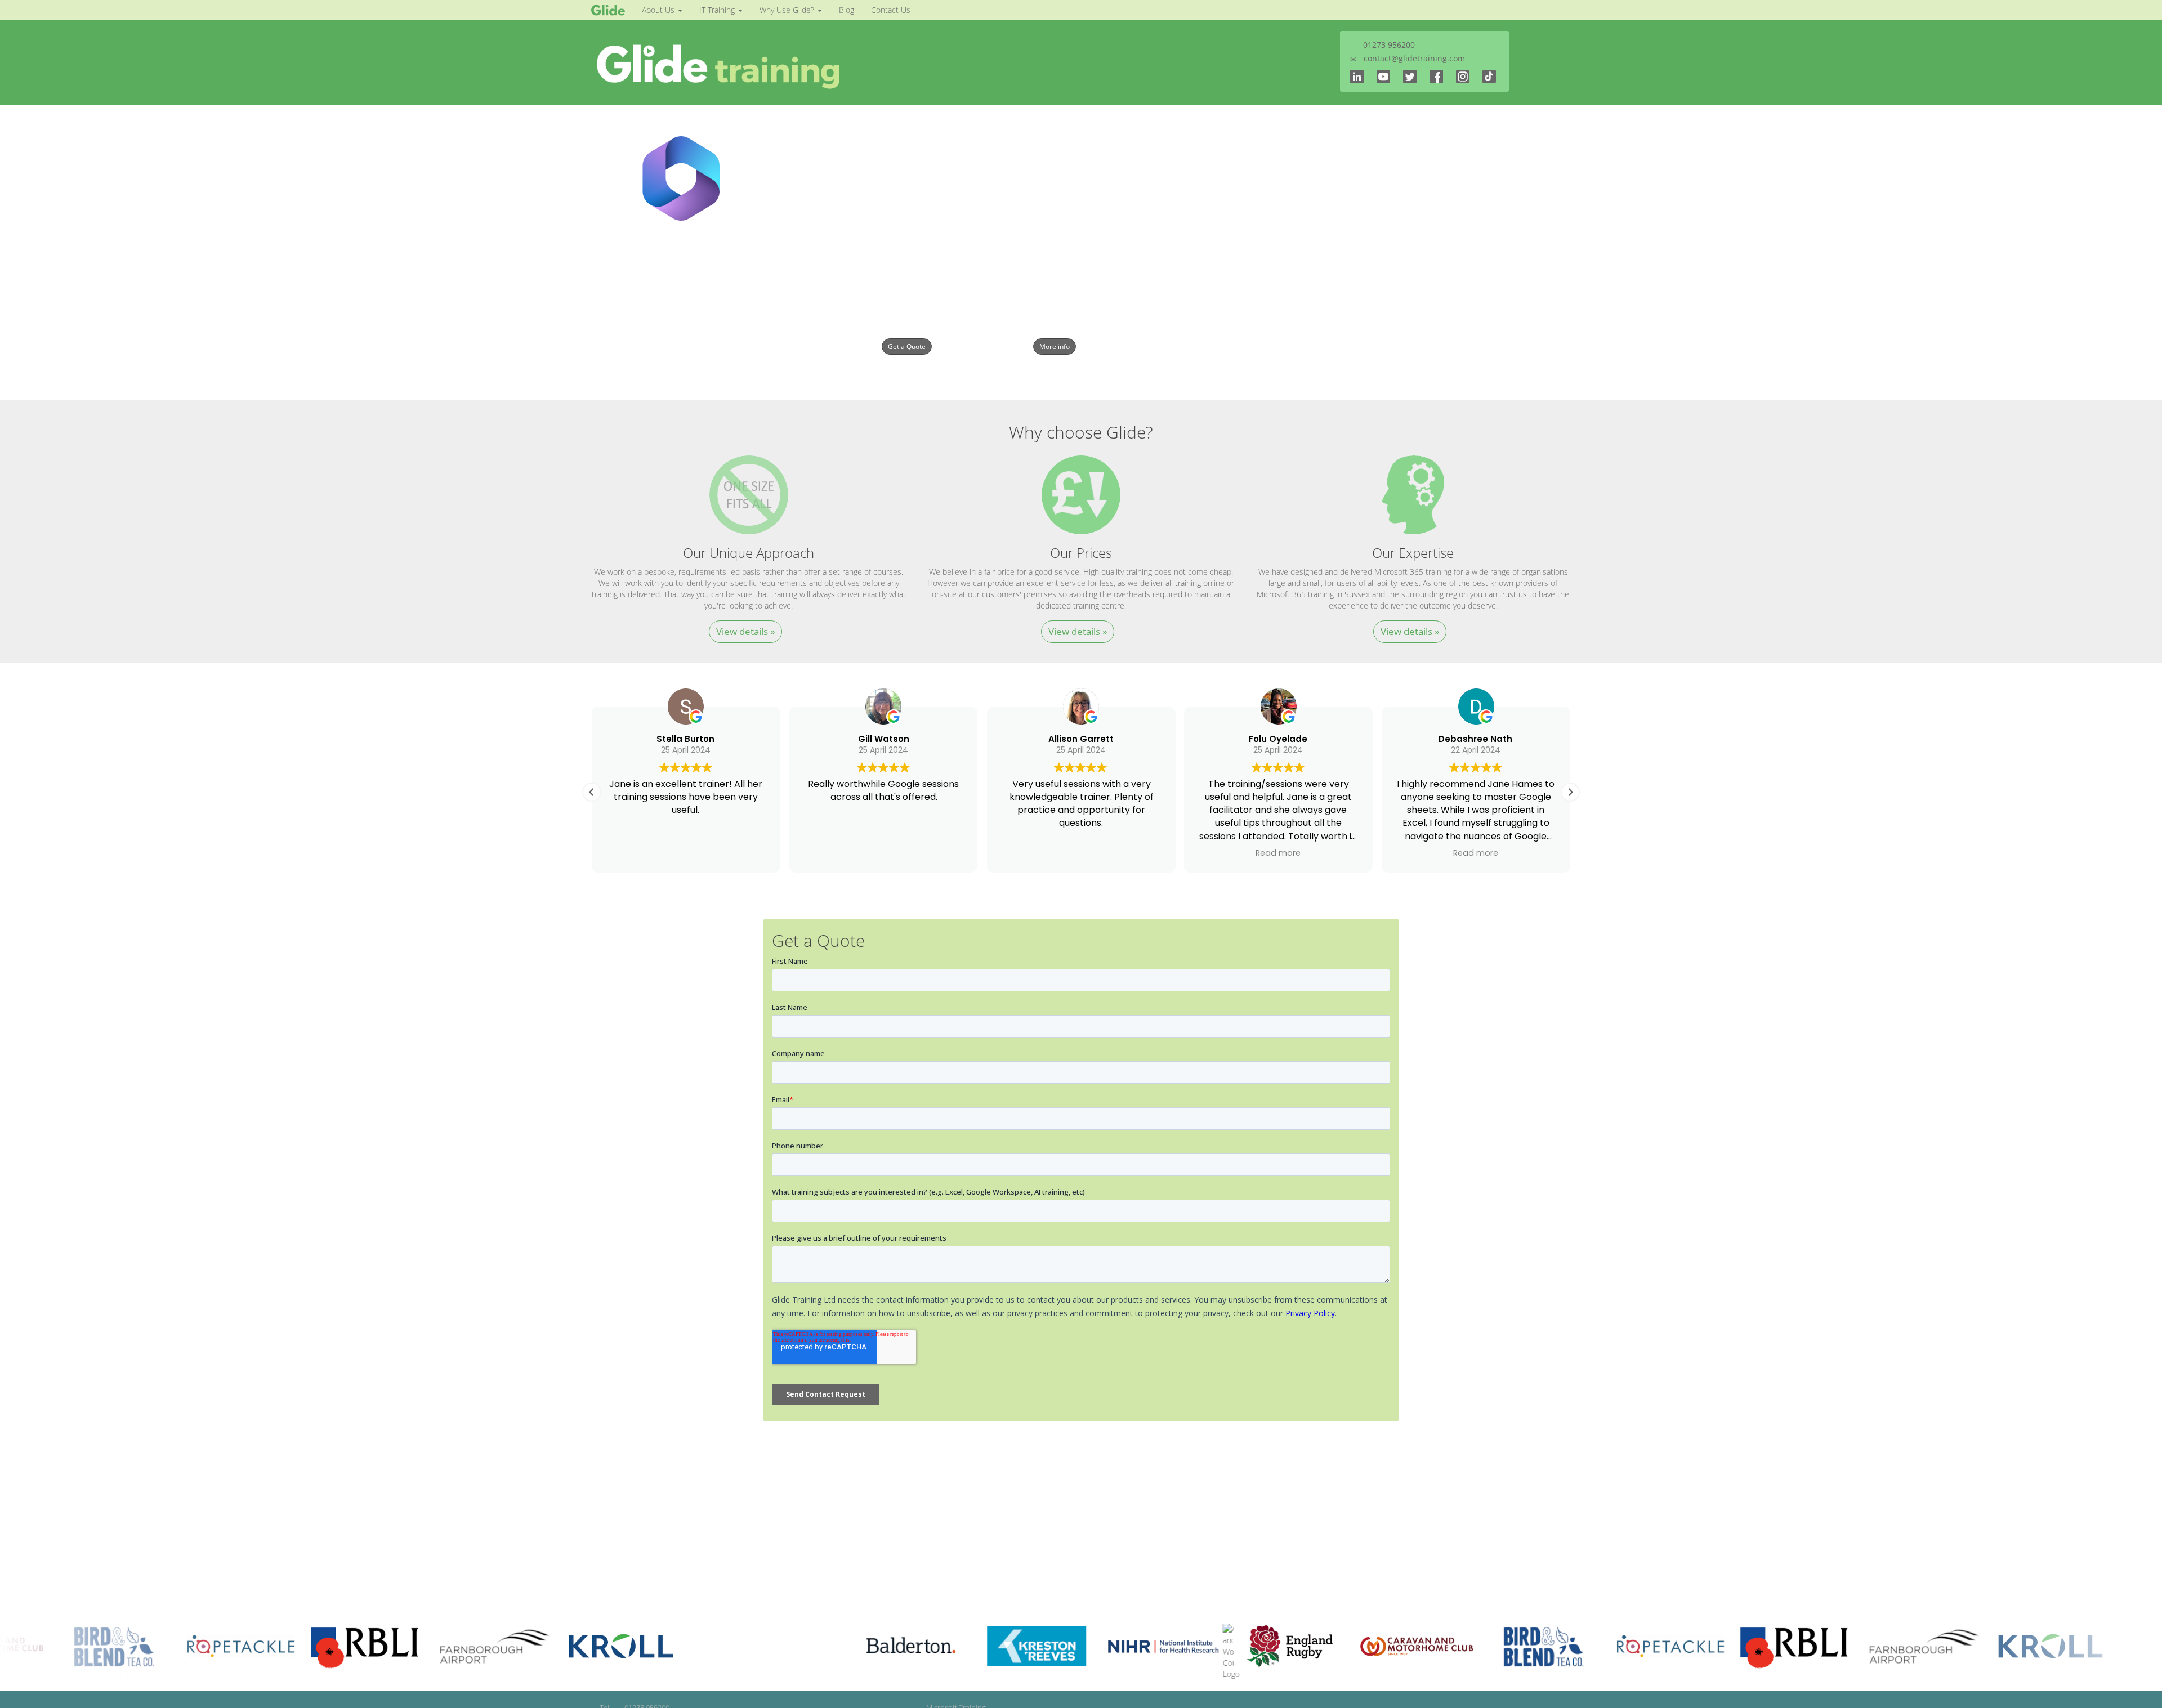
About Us (659, 10)
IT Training (718, 10)
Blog (847, 10)
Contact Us (891, 10)
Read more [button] (1279, 853)
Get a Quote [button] (907, 346)
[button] (1570, 792)
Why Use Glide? (788, 10)
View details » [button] (745, 631)
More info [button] (1055, 346)
